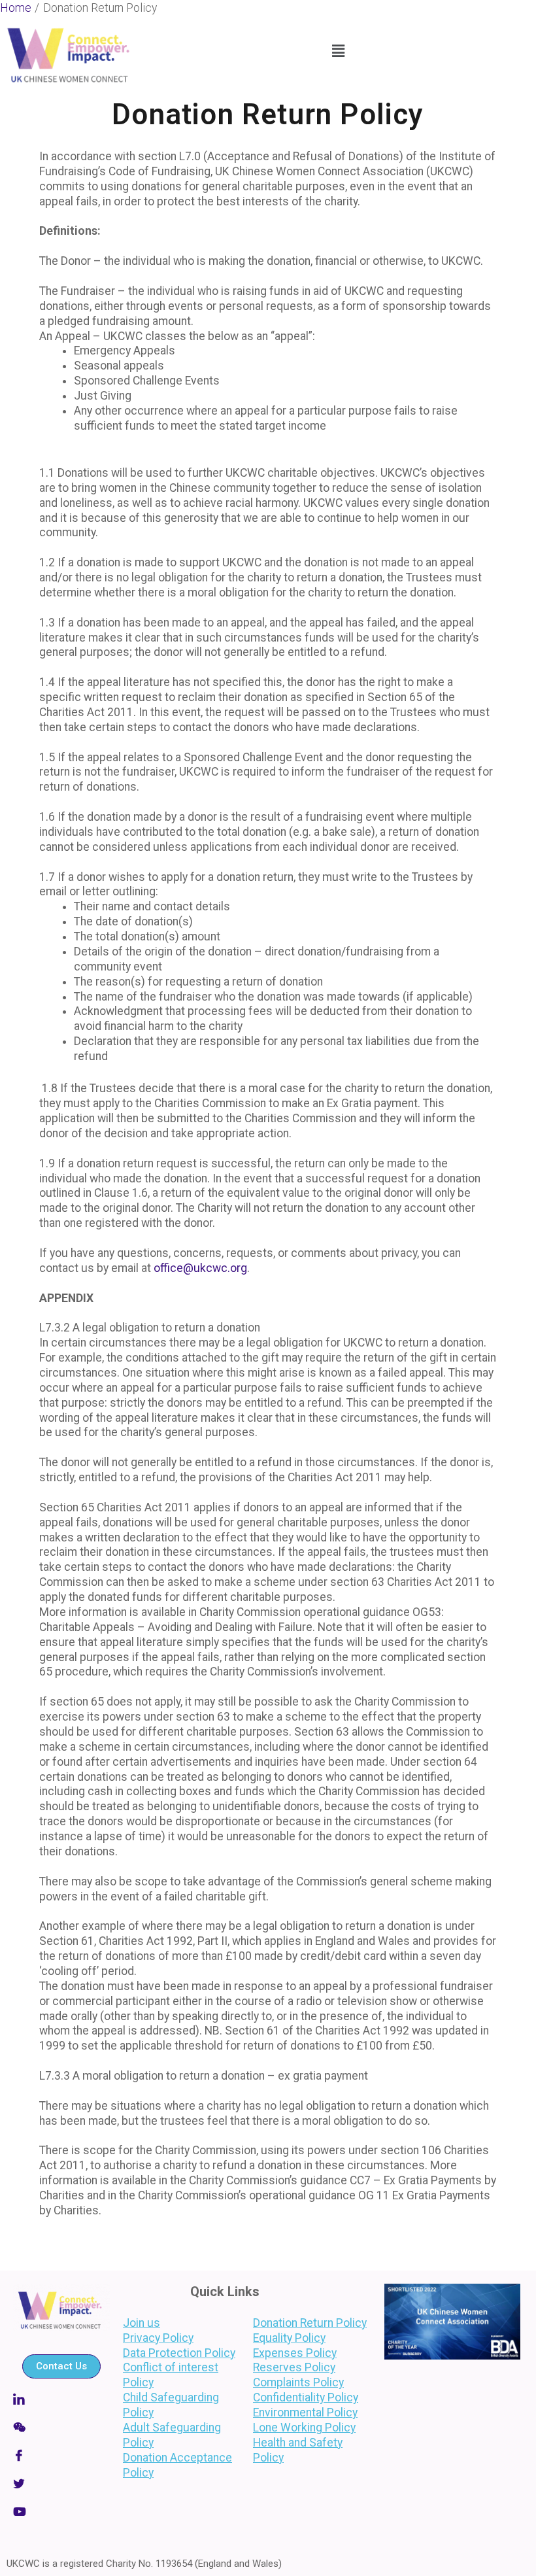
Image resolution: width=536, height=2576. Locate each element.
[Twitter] (61, 2483)
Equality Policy (289, 2338)
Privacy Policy (158, 2338)
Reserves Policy (294, 2367)
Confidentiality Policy (306, 2397)
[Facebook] (61, 2455)
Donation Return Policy (310, 2323)
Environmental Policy (305, 2413)
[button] (339, 51)
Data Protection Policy (179, 2353)
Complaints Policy (298, 2382)
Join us (142, 2323)
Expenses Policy (295, 2353)
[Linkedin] (61, 2399)
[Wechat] (61, 2427)
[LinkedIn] (61, 2511)
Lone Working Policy (304, 2428)
